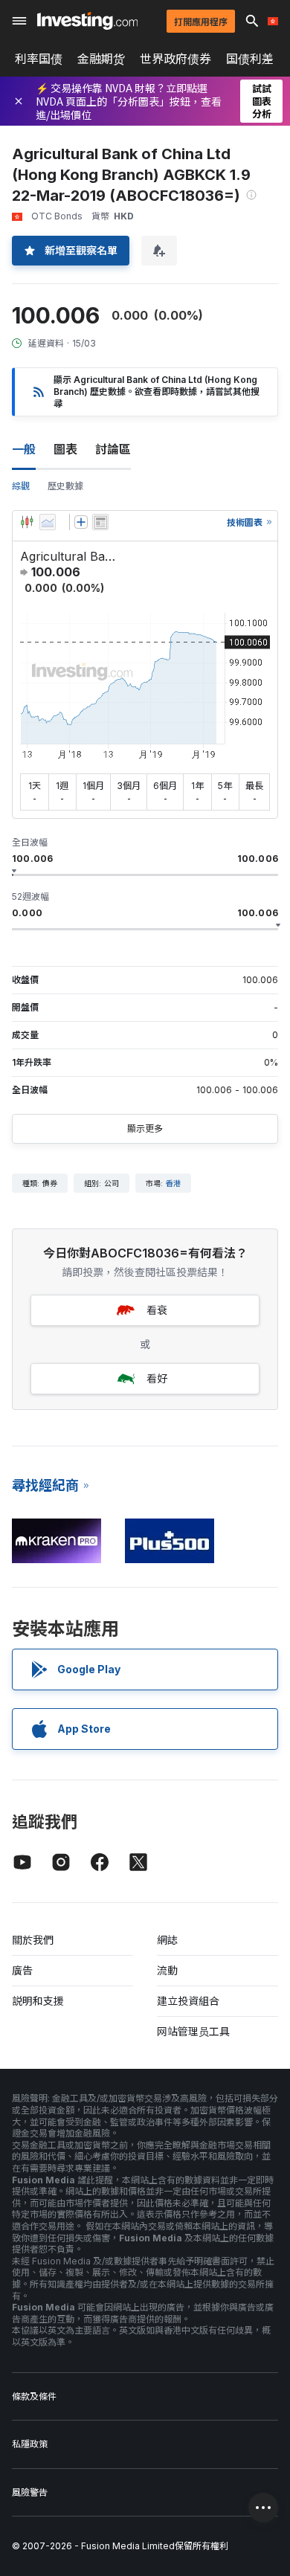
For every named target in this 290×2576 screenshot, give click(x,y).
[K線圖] (27, 522)
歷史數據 (65, 486)
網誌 (167, 1940)
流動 (167, 1970)
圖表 (65, 449)
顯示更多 (145, 1128)
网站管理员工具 (193, 2031)
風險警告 (30, 2492)
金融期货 (101, 59)
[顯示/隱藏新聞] (100, 522)
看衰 (157, 1310)
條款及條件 (34, 2396)
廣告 (22, 1970)
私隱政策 (30, 2444)
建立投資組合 (188, 2001)
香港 (173, 1183)
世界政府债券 (175, 59)
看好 (157, 1378)
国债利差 (250, 59)
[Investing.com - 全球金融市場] (87, 21)
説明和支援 (38, 2001)
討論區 (113, 449)
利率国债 (39, 59)
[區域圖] (48, 522)
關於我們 (33, 1940)
